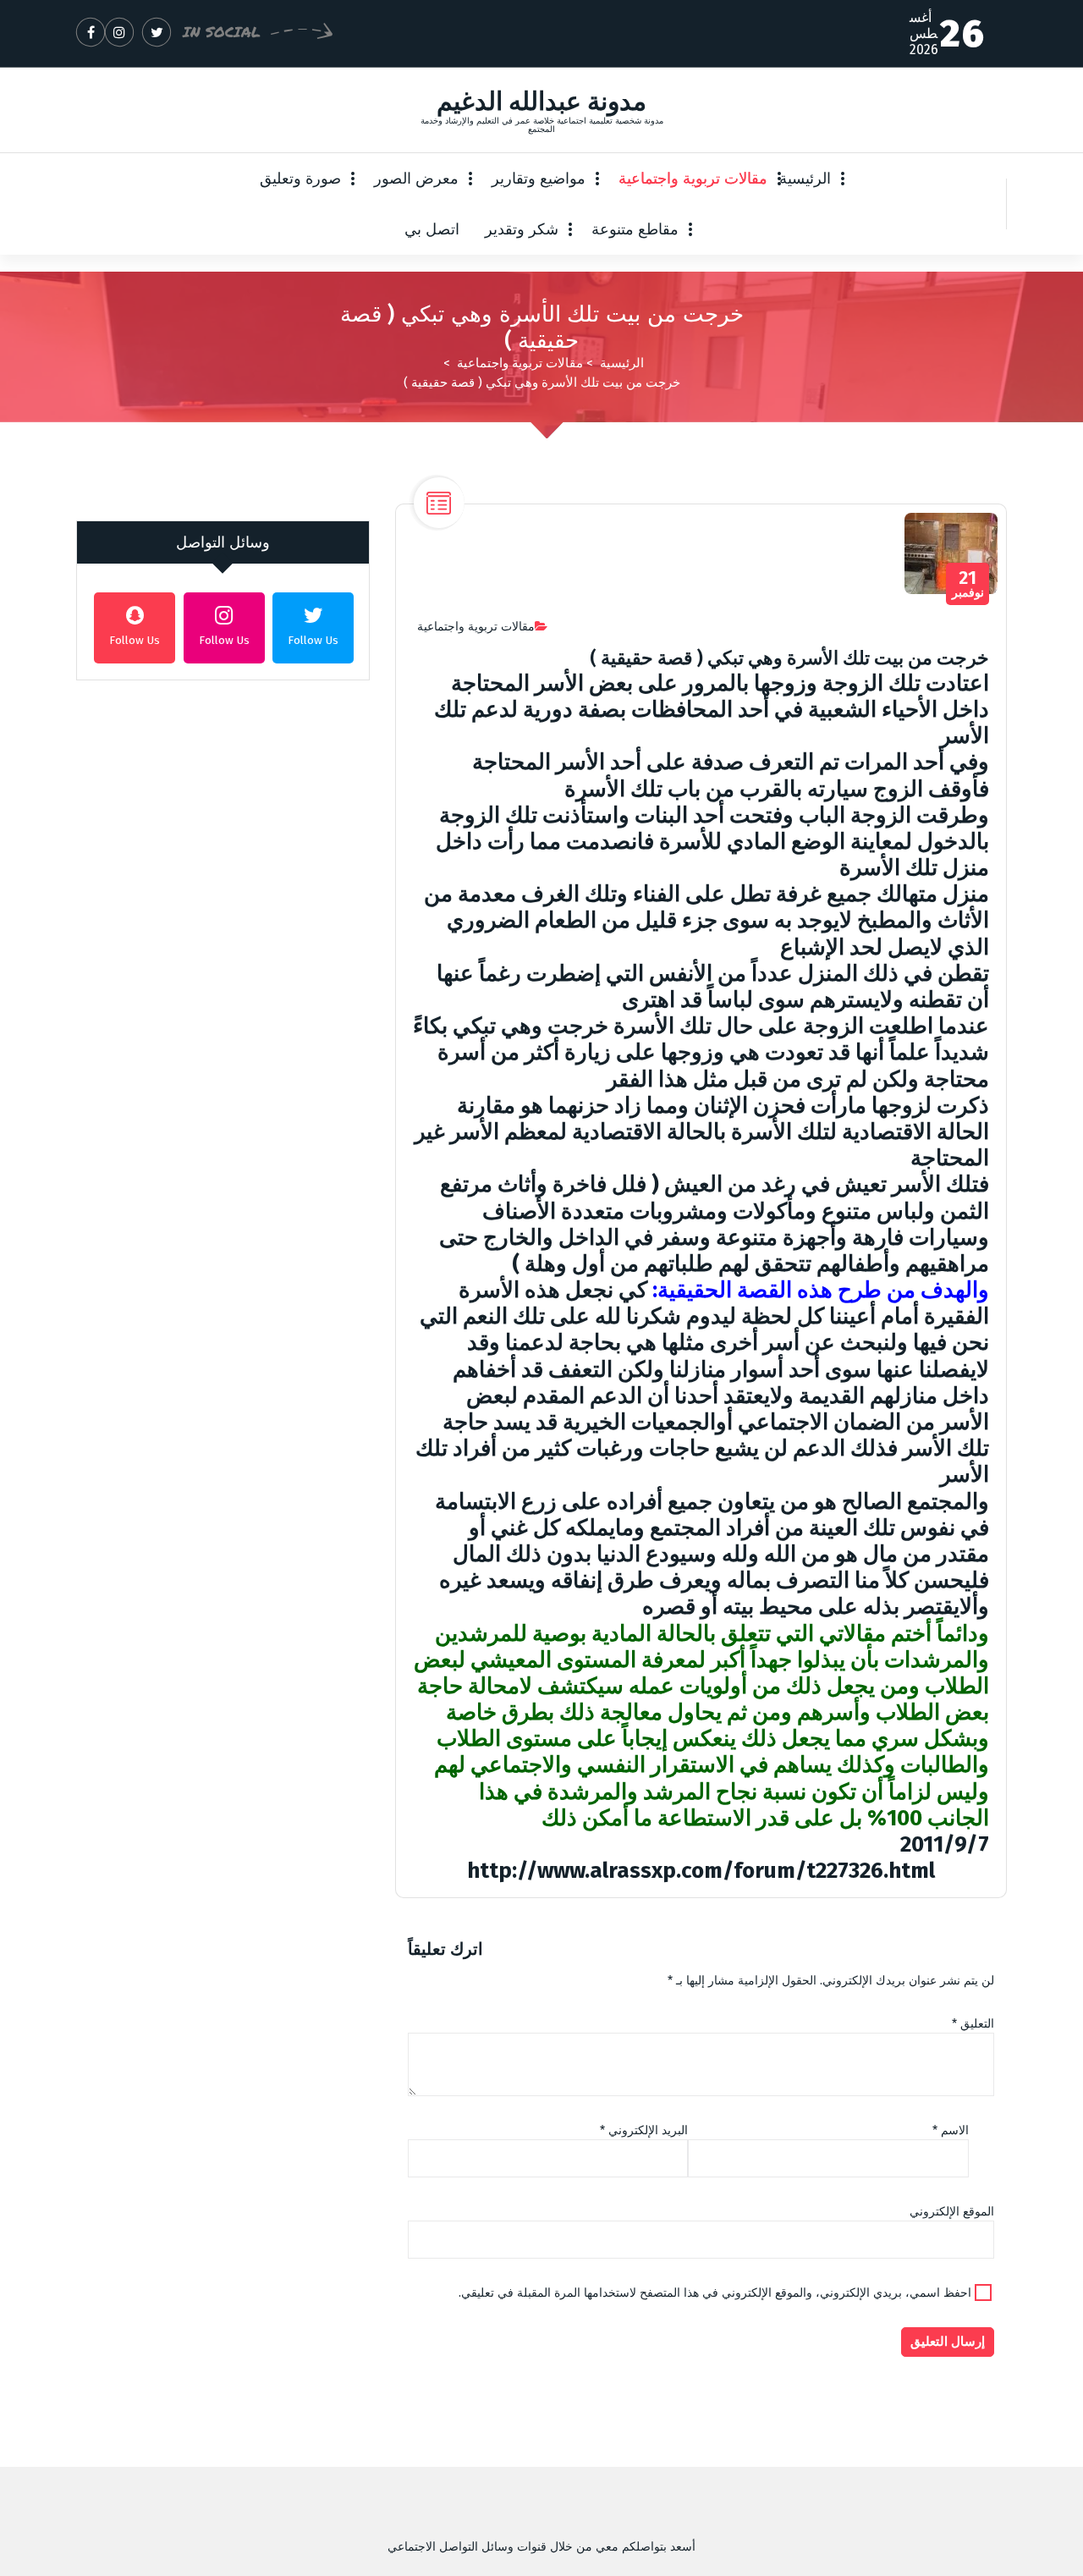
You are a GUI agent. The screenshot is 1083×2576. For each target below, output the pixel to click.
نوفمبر (968, 584)
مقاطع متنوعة (635, 229)
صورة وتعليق (300, 179)
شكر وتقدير (522, 229)
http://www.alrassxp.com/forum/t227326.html (701, 1871)
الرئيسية (805, 179)
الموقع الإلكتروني (952, 2212)
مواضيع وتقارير (539, 179)
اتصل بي (432, 229)
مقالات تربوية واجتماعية (693, 179)
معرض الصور (416, 179)
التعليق (973, 2024)
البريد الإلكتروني (644, 2130)
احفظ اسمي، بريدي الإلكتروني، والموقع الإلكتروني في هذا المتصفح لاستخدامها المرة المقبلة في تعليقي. (715, 2293)
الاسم (951, 2130)
